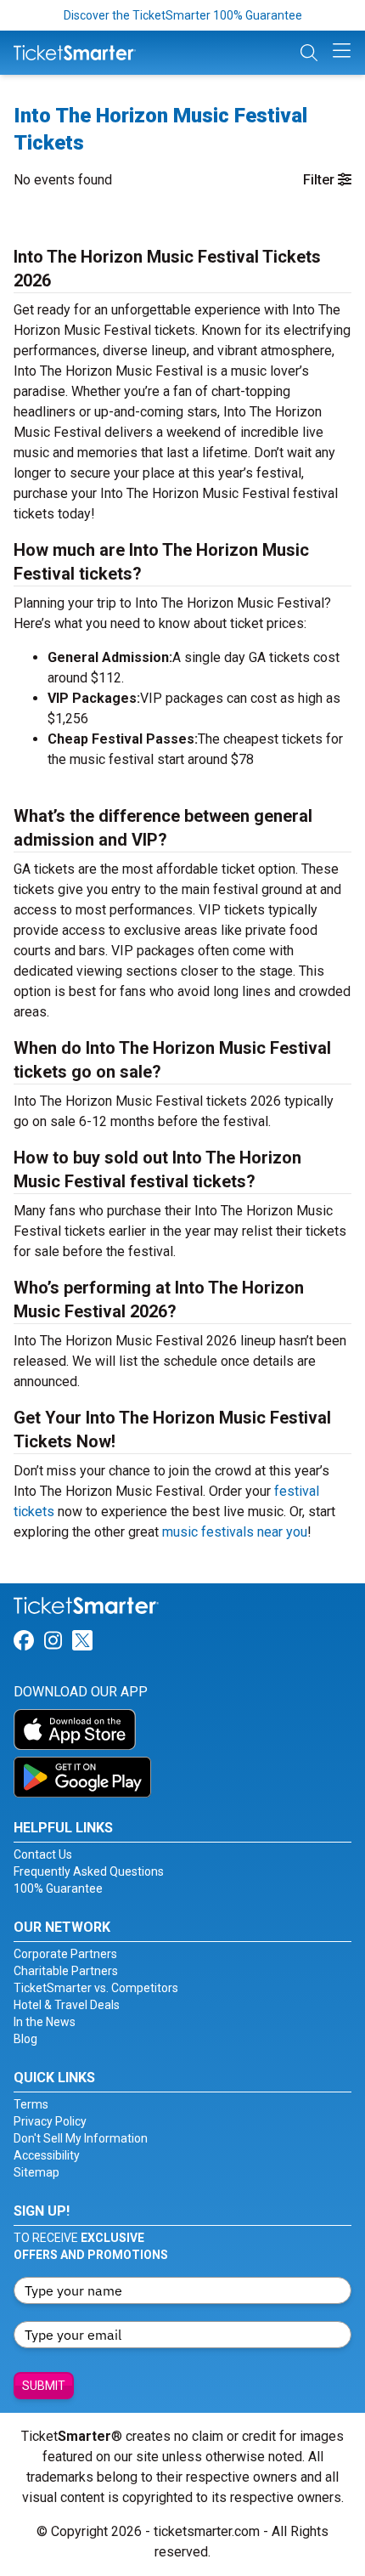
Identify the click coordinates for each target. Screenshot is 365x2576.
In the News (45, 2022)
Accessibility (47, 2155)
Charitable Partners (66, 1971)
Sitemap (36, 2172)
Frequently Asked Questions (89, 1871)
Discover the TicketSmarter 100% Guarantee (183, 15)
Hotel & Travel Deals (67, 2005)
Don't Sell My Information (81, 2138)
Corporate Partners (65, 1954)
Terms (31, 2104)
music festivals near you (235, 1532)
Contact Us (43, 1854)
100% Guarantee (58, 1888)
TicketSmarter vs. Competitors (96, 1988)
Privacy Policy (50, 2121)
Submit (44, 2386)
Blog (25, 2039)
